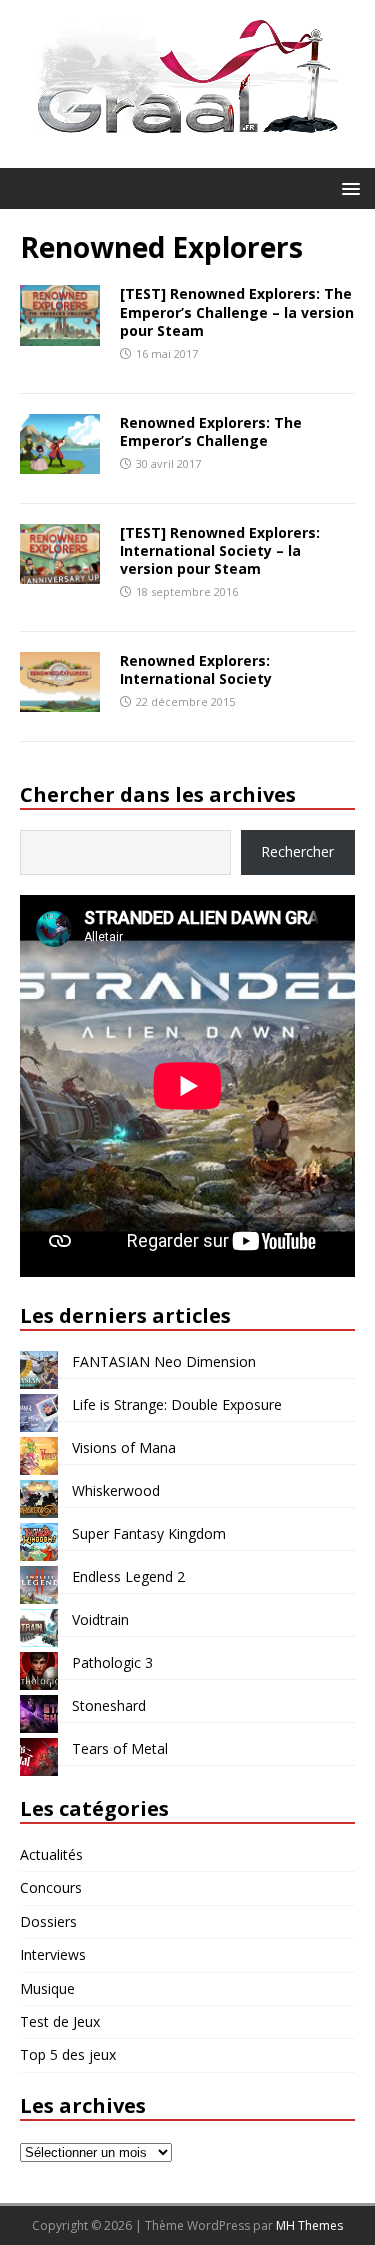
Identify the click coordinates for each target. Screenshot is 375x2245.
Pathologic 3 (112, 1662)
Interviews (53, 1954)
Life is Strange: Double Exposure (177, 1404)
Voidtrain (100, 1619)
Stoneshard (109, 1705)
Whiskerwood (116, 1490)
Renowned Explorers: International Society (196, 669)
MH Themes (309, 2225)
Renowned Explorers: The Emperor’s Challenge (211, 431)
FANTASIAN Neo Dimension (164, 1361)
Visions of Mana (124, 1447)
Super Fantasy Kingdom (149, 1533)
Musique (47, 1988)
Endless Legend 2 (128, 1576)
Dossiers (48, 1921)
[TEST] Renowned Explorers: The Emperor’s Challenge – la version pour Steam (237, 311)
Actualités (51, 1854)
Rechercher (297, 851)
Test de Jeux (60, 2021)
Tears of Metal (120, 1748)
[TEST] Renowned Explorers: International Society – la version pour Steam (220, 550)
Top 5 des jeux (68, 2054)
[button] (347, 187)
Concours (51, 1887)
